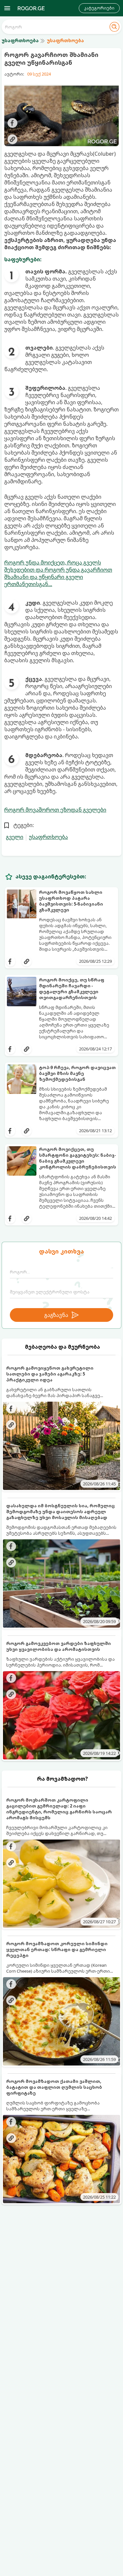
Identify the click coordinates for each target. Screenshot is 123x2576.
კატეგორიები (99, 8)
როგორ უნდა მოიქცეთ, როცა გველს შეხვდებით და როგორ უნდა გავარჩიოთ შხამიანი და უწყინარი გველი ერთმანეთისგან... (58, 573)
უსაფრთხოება (48, 837)
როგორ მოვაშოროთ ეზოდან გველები (55, 810)
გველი (15, 837)
